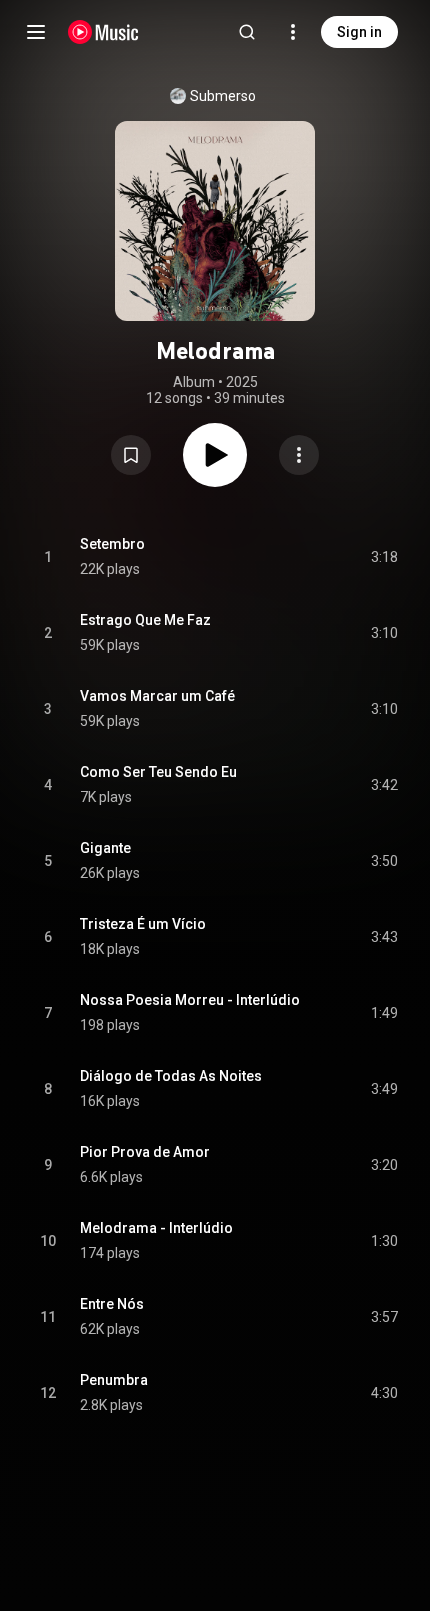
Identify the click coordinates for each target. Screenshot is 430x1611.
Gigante (105, 848)
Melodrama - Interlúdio (156, 1228)
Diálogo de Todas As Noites (171, 1076)
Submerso (223, 96)
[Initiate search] (247, 32)
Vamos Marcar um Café (157, 696)
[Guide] (36, 32)
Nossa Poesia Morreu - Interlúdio (190, 1000)
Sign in (359, 32)
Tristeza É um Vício (143, 924)
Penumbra (114, 1380)
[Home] (103, 32)
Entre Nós (112, 1304)
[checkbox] (384, 557)
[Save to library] (131, 455)
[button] (131, 455)
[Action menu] (299, 455)
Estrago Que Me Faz (145, 620)
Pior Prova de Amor (145, 1152)
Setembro (112, 544)
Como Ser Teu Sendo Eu (158, 772)
